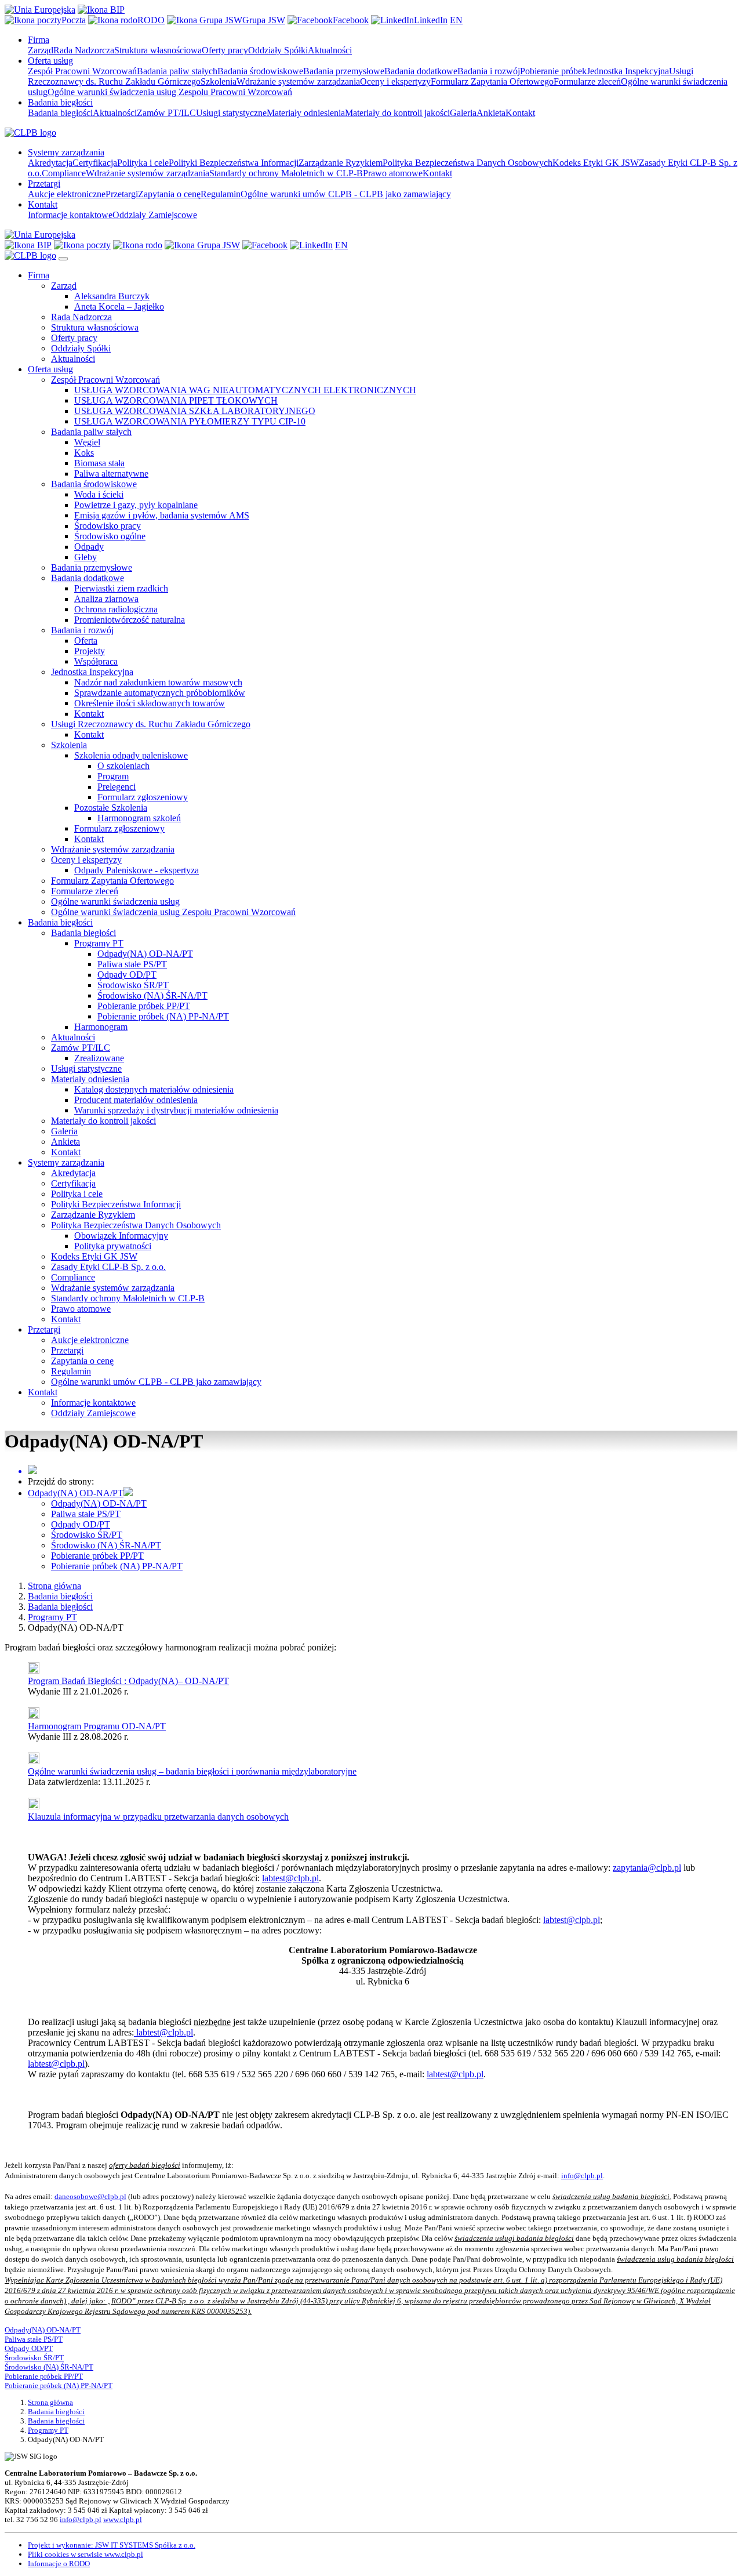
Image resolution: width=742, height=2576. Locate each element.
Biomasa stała (99, 463)
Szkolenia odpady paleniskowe (131, 755)
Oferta (86, 641)
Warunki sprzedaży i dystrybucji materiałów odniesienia (176, 1110)
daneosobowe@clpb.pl (90, 2196)
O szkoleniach (123, 766)
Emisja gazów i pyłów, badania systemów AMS (162, 515)
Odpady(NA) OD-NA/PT (145, 954)
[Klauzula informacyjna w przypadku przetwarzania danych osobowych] (34, 1806)
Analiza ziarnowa (106, 599)
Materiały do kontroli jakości (397, 113)
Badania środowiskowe (260, 71)
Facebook (351, 20)
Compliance (64, 173)
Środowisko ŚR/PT (133, 985)
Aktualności (330, 50)
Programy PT (99, 943)
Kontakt (520, 113)
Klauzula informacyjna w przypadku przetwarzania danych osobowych (158, 1817)
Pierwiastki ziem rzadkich (121, 588)
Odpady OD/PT (127, 975)
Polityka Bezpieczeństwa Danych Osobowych (468, 163)
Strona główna (54, 1586)
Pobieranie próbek (553, 71)
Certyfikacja (95, 163)
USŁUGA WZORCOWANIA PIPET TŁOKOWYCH (176, 400)
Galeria (463, 113)
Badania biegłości (60, 113)
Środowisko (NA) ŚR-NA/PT (152, 995)
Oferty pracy (225, 50)
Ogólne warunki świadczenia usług (115, 901)
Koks (84, 453)
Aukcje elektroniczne (67, 194)
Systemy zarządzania (66, 1162)
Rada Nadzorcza (84, 50)
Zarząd (41, 50)
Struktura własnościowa (158, 50)
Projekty (90, 651)
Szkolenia (219, 81)
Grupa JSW (264, 20)
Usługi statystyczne (231, 113)
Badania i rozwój (489, 71)
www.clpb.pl (123, 2519)
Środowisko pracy (108, 526)
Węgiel (87, 442)
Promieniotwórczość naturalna (130, 620)
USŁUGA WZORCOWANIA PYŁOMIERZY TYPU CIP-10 (190, 421)
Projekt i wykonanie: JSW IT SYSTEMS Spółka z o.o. (112, 2545)
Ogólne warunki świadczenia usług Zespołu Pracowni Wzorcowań (170, 92)
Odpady (89, 547)
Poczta (74, 20)
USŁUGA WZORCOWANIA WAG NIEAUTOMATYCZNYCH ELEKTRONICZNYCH (245, 390)
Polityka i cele (143, 163)
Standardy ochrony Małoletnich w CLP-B (286, 173)
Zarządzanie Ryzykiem (341, 163)
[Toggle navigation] (63, 259)
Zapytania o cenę (169, 194)
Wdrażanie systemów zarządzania (298, 81)
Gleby (86, 557)
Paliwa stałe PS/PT (132, 964)
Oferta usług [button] (50, 61)
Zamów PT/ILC (166, 113)
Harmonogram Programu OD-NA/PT (97, 1726)
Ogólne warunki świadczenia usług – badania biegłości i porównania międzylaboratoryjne (192, 1771)
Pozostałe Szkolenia (111, 808)
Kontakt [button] (43, 204)
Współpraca (96, 661)
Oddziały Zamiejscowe (155, 215)
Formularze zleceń (587, 81)
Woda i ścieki (99, 494)
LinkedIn (431, 20)
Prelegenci (117, 787)
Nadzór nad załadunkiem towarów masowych (158, 682)
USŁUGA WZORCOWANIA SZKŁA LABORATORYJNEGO (195, 411)
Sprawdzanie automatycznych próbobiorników (160, 693)
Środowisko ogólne (110, 536)
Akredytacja (50, 163)
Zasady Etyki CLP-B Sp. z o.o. (108, 1267)
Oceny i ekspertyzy (395, 81)
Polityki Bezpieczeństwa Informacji (234, 163)
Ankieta (491, 113)
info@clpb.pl (582, 2176)
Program (113, 776)
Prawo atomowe (393, 173)
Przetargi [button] (44, 184)
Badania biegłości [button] (60, 102)
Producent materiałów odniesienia (136, 1100)
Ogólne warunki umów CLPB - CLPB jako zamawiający (346, 194)
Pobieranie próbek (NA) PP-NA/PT (163, 1016)
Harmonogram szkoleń (139, 818)
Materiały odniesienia (306, 113)
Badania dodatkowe (421, 71)
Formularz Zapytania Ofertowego (492, 81)
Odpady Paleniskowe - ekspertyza (137, 870)
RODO (151, 20)
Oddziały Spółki (278, 50)
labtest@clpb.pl (290, 1878)
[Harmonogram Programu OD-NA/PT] (34, 1716)
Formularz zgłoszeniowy (143, 797)
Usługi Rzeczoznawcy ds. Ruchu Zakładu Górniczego (151, 724)
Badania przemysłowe (344, 71)
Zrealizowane (99, 1058)
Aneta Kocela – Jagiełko (119, 306)
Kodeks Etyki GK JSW (596, 163)
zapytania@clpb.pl (647, 1868)
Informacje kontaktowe (70, 215)
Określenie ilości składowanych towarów (150, 703)
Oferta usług (50, 369)
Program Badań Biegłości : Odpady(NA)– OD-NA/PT (128, 1681)
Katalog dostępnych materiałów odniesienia (154, 1089)
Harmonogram (101, 1027)
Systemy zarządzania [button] (66, 152)
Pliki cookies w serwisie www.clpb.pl (86, 2554)
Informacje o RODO (59, 2564)
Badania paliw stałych (177, 71)
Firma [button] (39, 40)
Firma (39, 275)
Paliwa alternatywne (111, 474)
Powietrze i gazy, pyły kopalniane (136, 505)
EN (456, 20)
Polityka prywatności (113, 1246)
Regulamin (221, 194)
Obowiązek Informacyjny (121, 1236)
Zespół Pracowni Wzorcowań (82, 71)
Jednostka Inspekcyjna (628, 71)
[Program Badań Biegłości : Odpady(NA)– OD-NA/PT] (34, 1670)
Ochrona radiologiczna (116, 609)
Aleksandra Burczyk (112, 296)
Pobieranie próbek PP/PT (144, 1006)
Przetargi (122, 194)
